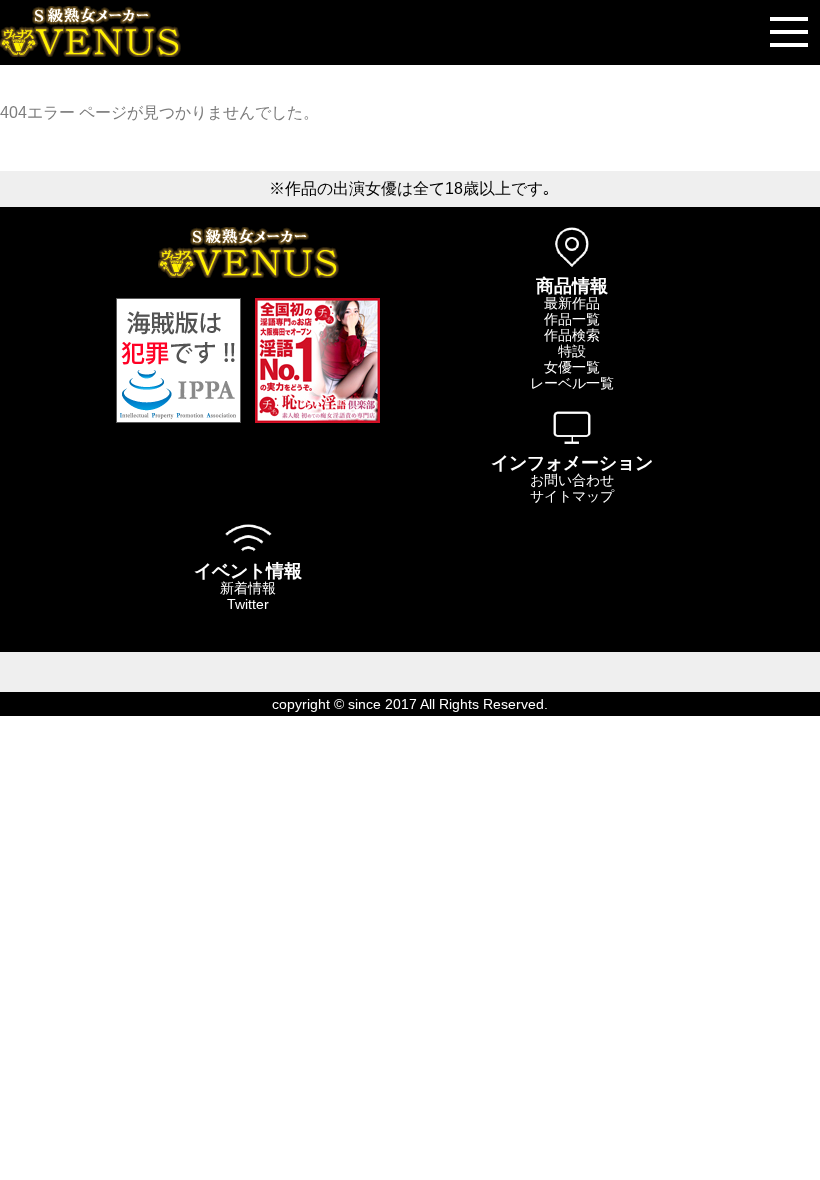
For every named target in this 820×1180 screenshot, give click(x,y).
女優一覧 (572, 367)
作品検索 (572, 335)
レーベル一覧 (572, 383)
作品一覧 (572, 319)
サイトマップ (572, 496)
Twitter (248, 604)
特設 (572, 351)
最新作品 (572, 303)
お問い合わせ (572, 480)
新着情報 (248, 588)
